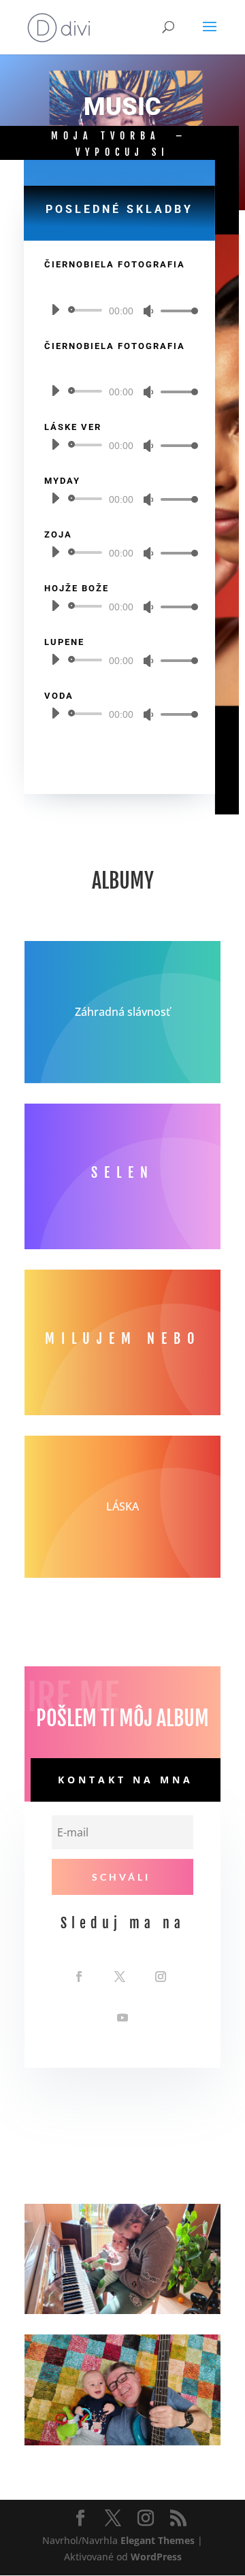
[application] (119, 310)
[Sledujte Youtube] (122, 2017)
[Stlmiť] (148, 311)
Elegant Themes (158, 2540)
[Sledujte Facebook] (79, 1977)
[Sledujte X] (120, 1977)
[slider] (176, 311)
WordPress (156, 2557)
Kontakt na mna (126, 1780)
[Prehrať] (55, 310)
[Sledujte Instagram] (161, 1977)
